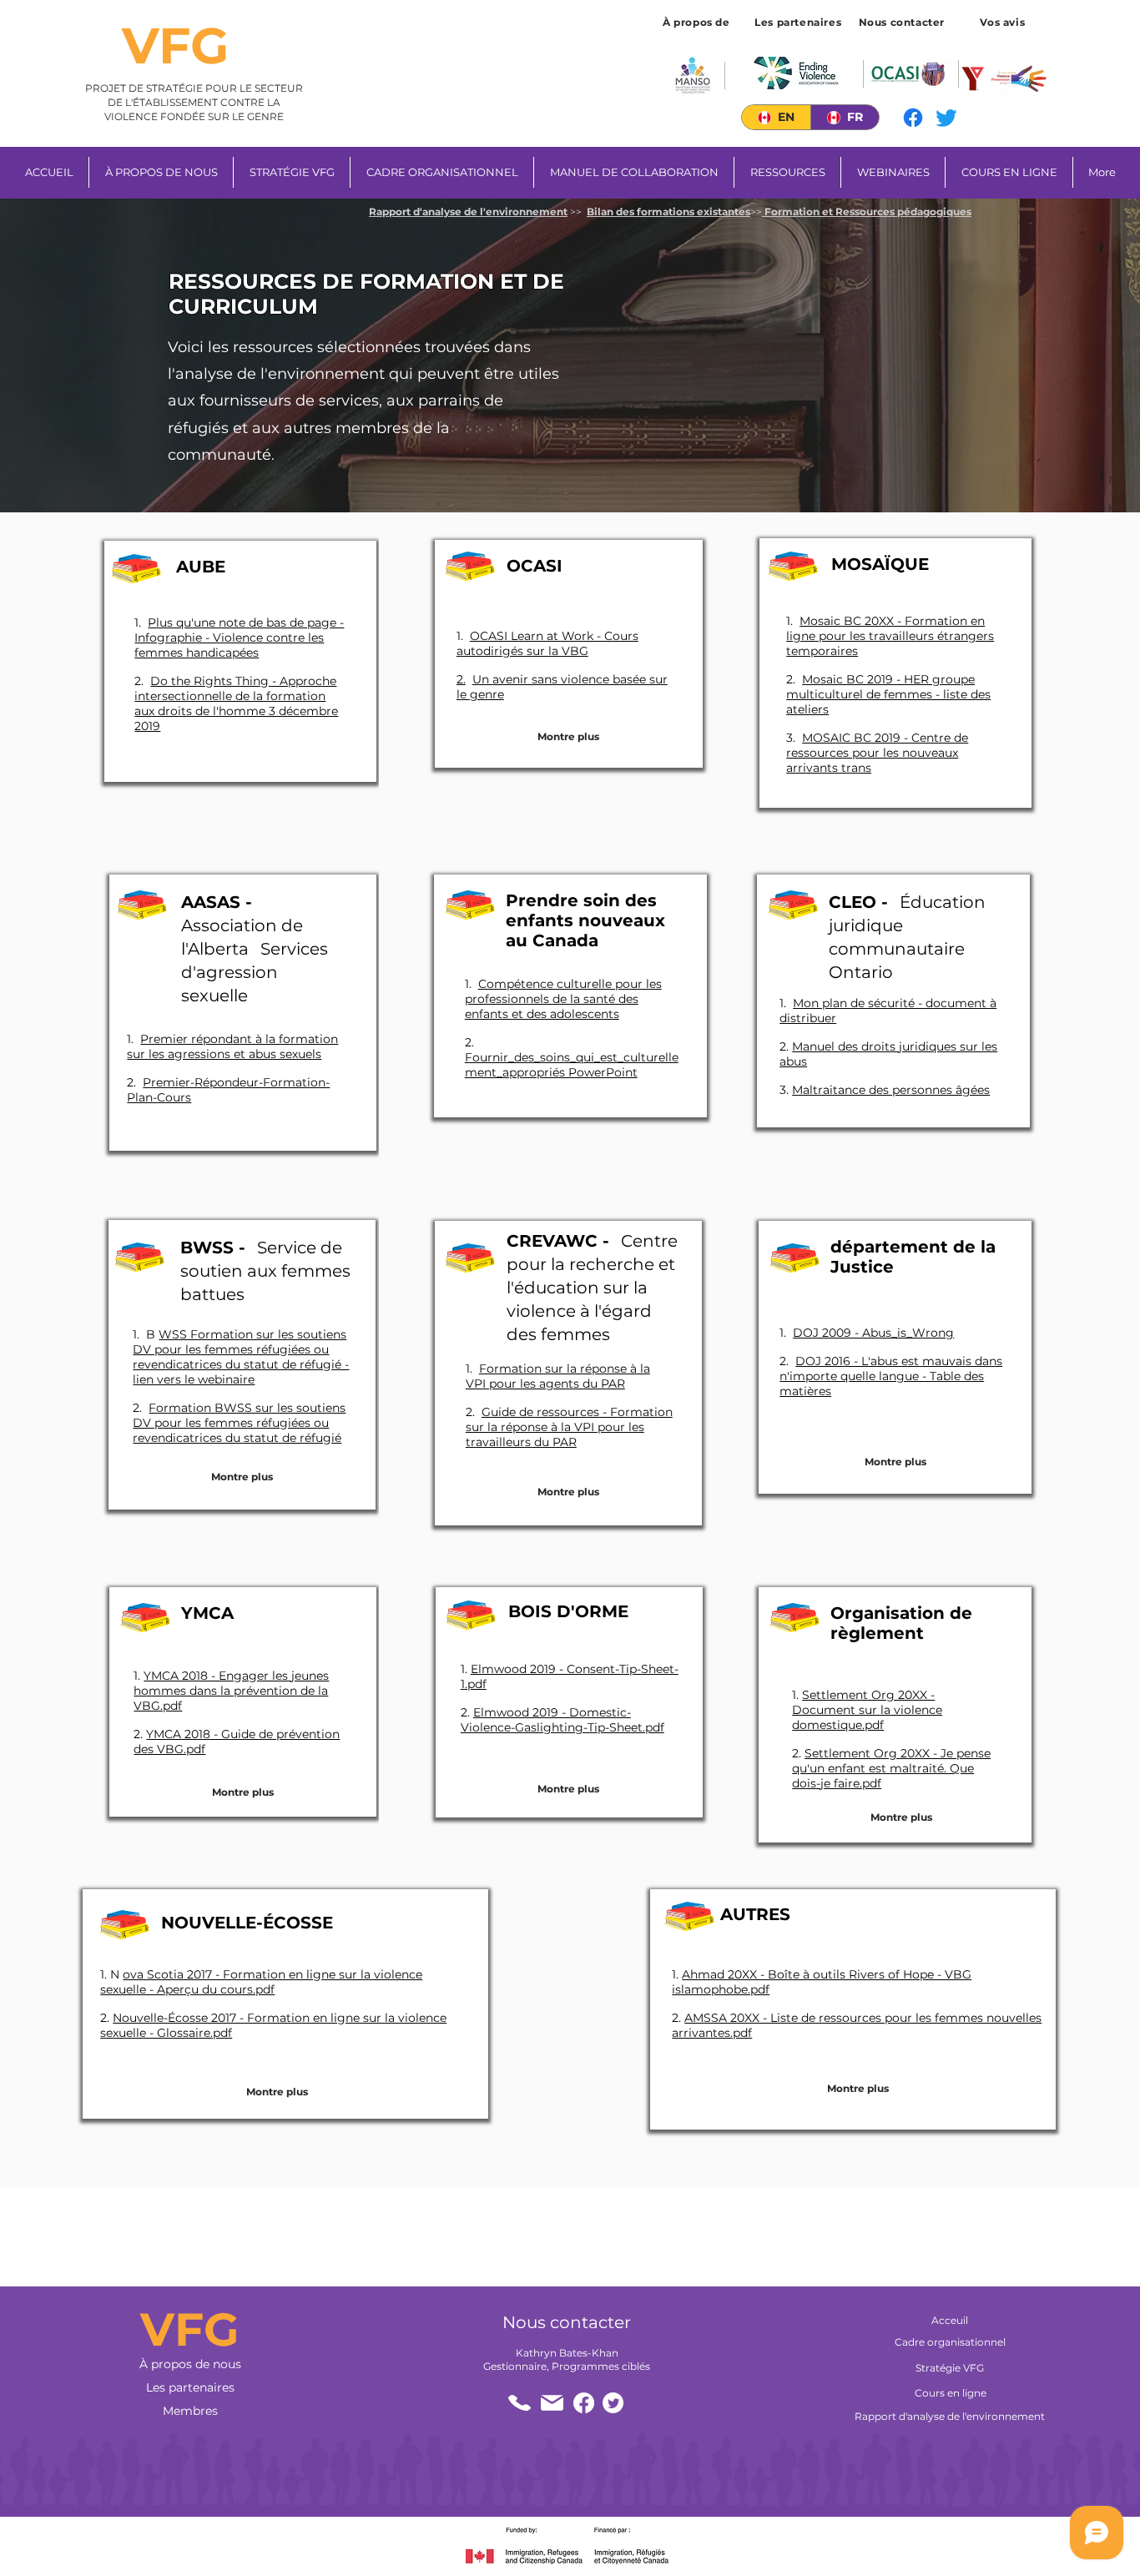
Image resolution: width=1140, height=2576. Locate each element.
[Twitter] (946, 118)
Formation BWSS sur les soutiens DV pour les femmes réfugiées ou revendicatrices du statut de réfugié (239, 1423)
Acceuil (950, 2320)
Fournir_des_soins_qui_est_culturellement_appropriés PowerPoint (572, 1065)
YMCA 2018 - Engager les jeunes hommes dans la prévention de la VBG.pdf (231, 1691)
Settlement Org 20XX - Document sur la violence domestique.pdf (867, 1710)
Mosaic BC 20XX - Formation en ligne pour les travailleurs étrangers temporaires (890, 636)
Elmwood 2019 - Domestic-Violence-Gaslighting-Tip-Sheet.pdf (562, 1720)
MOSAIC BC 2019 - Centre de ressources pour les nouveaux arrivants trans (877, 753)
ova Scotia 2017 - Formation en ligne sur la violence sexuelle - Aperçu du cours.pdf (261, 1982)
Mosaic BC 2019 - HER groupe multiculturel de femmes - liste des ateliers (888, 694)
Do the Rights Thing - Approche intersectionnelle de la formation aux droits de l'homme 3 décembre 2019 (236, 703)
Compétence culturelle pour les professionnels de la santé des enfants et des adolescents (563, 999)
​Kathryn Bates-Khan (567, 2353)
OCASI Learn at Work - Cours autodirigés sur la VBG (547, 643)
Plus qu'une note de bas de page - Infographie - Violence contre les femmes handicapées (239, 638)
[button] (1004, 22)
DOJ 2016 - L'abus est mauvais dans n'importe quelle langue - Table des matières (891, 1376)
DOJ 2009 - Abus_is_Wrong (873, 1333)
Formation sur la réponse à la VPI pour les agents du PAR (558, 1376)
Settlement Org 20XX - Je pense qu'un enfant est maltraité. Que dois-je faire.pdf (891, 1768)
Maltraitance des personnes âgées (891, 1090)
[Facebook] (913, 118)
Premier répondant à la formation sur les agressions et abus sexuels (232, 1046)
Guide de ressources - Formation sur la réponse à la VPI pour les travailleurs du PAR (569, 1427)
